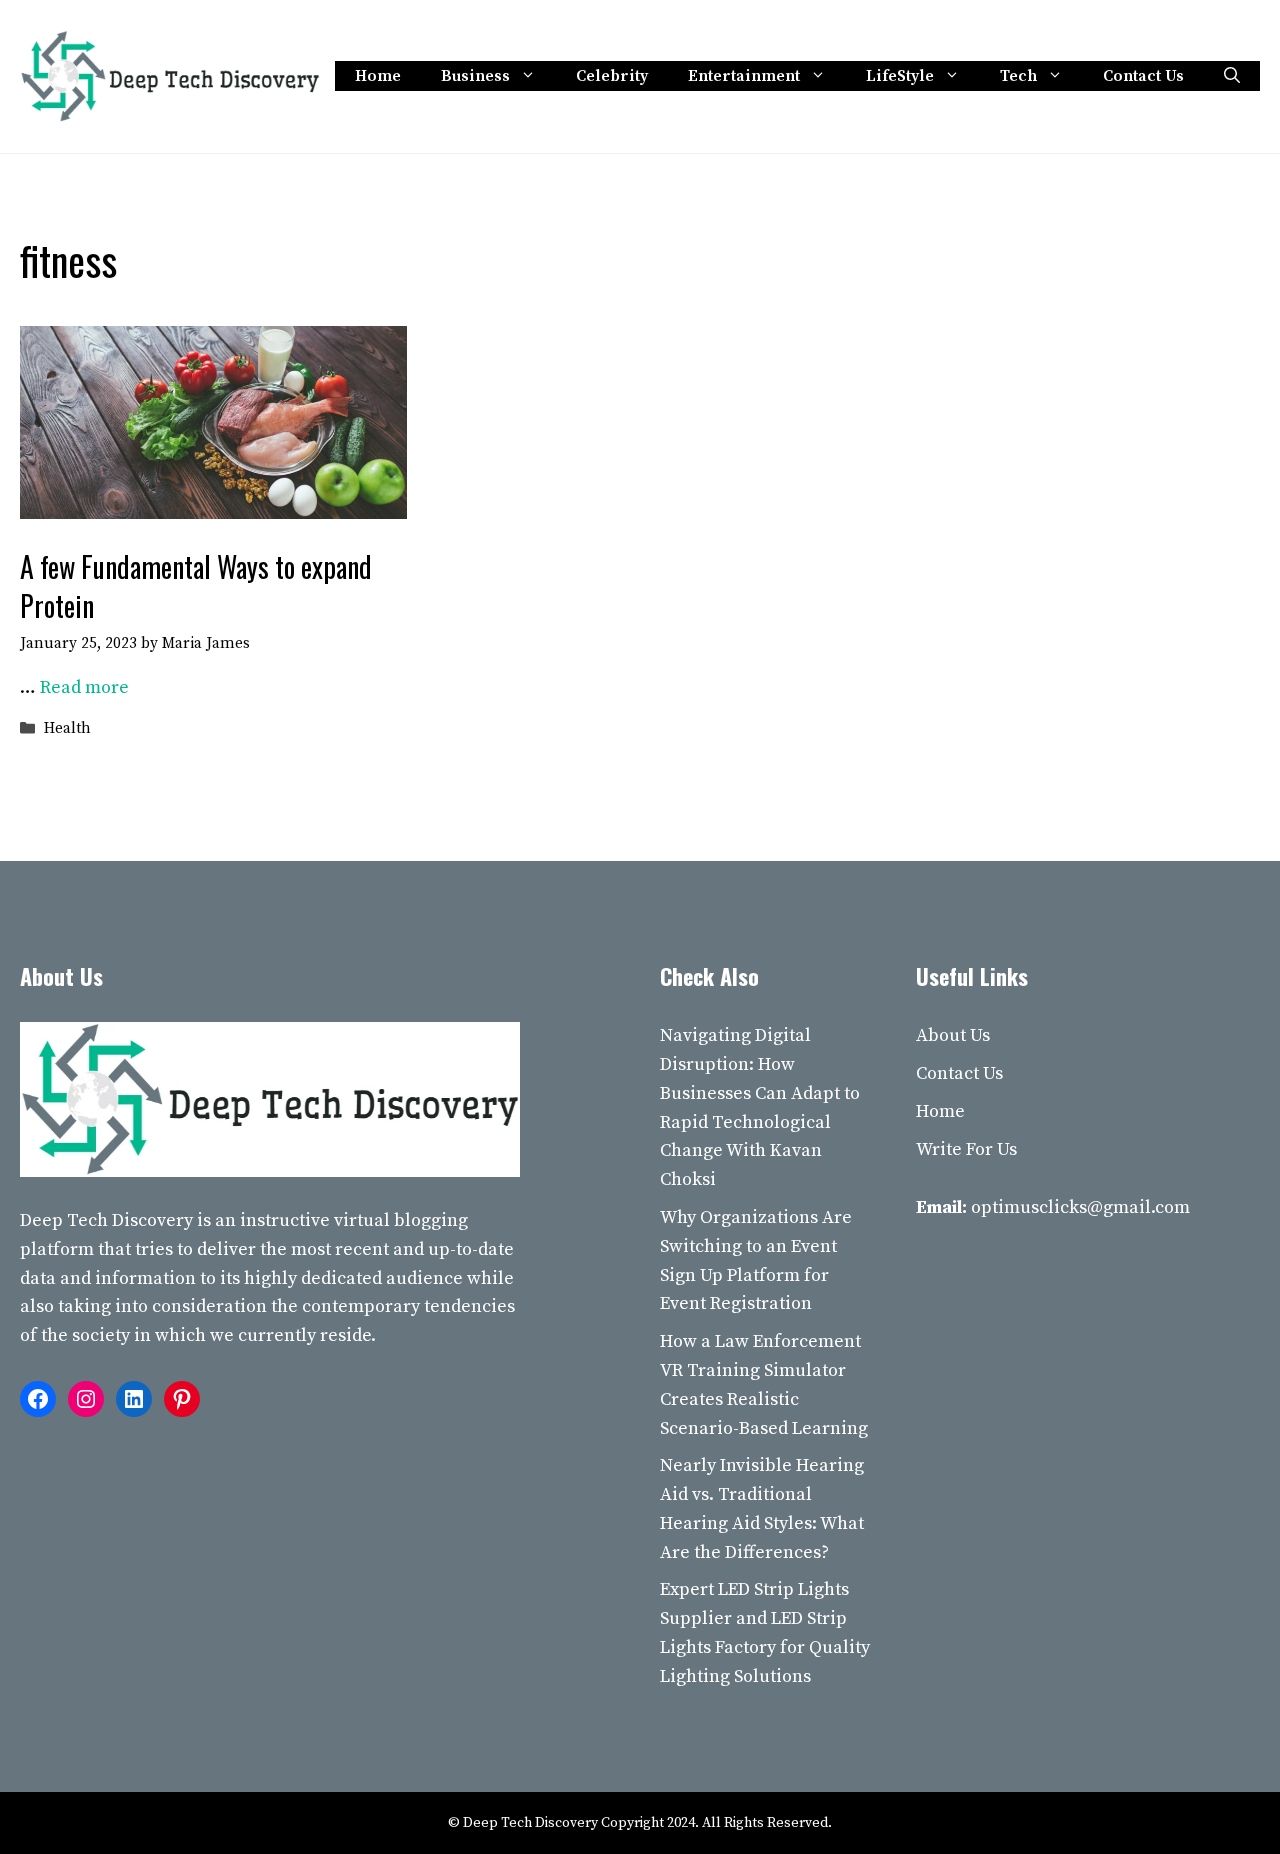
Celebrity (612, 76)
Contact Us (1143, 76)
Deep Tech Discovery (106, 1220)
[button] (1232, 76)
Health (67, 728)
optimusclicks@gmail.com (1080, 1207)
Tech (1018, 76)
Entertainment (744, 76)
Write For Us (966, 1149)
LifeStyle (900, 76)
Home (378, 76)
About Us (953, 1035)
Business (475, 76)
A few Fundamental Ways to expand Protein (196, 586)
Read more (84, 687)
